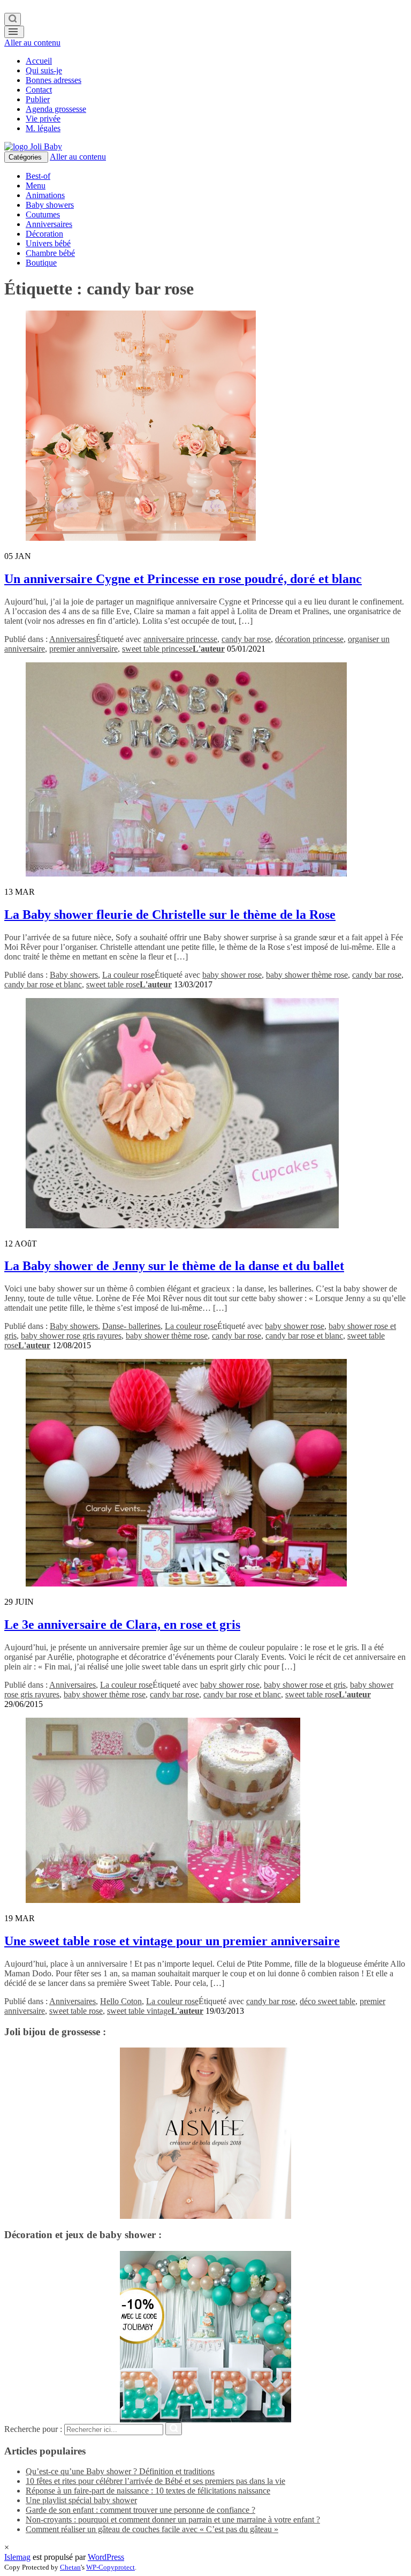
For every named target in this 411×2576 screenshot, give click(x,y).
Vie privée (43, 119)
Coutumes (43, 214)
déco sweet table (328, 2001)
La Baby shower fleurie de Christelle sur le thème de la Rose (170, 915)
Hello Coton (121, 2001)
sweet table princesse (157, 649)
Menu (36, 186)
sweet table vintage (139, 2011)
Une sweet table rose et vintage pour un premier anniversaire (172, 1941)
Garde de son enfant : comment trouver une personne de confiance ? (140, 2510)
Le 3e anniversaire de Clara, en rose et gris (122, 1625)
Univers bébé (48, 243)
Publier (38, 99)
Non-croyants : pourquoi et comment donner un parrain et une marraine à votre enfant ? (173, 2520)
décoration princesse (309, 639)
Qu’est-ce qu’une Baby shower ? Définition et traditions (120, 2471)
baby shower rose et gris (305, 1685)
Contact (39, 90)
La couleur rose (128, 975)
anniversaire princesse (180, 639)
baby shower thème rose (307, 975)
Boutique (41, 263)
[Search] (13, 19)
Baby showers (50, 205)
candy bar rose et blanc (43, 984)
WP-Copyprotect (111, 2567)
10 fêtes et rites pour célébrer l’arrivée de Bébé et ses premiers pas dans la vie (155, 2481)
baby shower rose (232, 975)
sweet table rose (113, 984)
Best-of (38, 176)
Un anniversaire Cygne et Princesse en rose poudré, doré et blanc (183, 579)
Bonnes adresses (54, 80)
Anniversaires (49, 224)
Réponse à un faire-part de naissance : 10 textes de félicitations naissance (148, 2491)
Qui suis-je (44, 70)
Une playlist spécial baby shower (81, 2500)
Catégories (26, 157)
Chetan (70, 2567)
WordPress (106, 2557)
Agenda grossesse (56, 109)
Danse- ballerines (131, 1326)
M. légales (43, 128)
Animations (45, 195)
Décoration (44, 234)
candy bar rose (246, 639)
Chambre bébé (50, 253)
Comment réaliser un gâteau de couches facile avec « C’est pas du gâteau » (152, 2529)
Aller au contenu (32, 43)
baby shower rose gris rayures (71, 1336)
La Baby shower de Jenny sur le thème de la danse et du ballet (174, 1266)
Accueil (39, 61)
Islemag (17, 2557)
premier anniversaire (83, 649)
